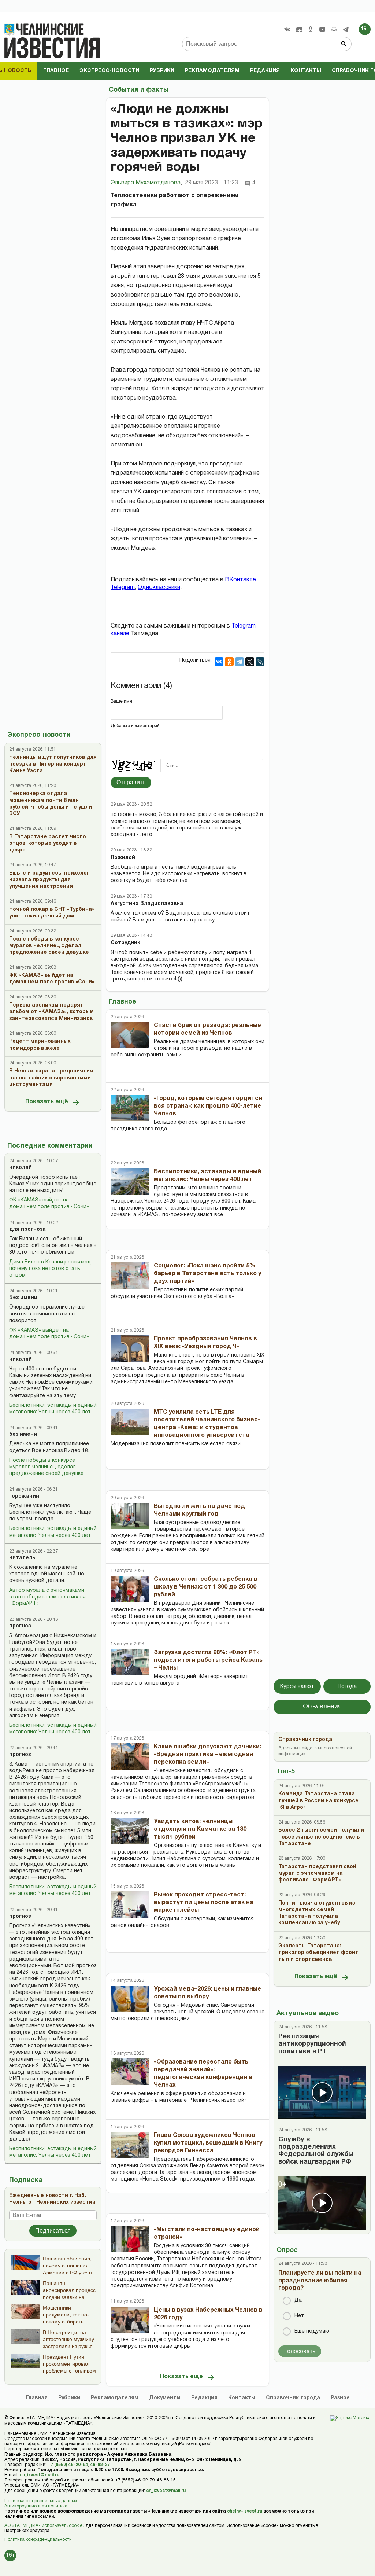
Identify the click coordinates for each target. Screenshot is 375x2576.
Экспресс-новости (109, 71)
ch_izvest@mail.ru (40, 2475)
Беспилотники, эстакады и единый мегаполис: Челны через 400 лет (53, 1409)
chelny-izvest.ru (245, 2511)
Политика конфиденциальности (38, 2540)
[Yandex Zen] (299, 29)
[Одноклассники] (229, 662)
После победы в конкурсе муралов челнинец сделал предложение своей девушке (46, 1467)
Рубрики (162, 71)
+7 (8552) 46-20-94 (68, 2465)
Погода (347, 1686)
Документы (165, 2398)
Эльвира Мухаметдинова (146, 183)
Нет (299, 2316)
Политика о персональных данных (41, 2501)
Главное (56, 71)
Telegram (123, 588)
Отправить (131, 782)
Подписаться (53, 2231)
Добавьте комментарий (135, 726)
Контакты (306, 71)
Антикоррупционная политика (36, 2506)
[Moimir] (334, 29)
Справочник (293, 2398)
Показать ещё (47, 1102)
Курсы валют (297, 1686)
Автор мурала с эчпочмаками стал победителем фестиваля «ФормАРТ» (47, 1597)
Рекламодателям (212, 71)
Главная (37, 2398)
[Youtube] (322, 29)
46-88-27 (100, 2465)
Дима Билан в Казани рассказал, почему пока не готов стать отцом (50, 1269)
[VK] (287, 29)
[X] (250, 662)
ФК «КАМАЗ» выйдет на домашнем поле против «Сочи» (49, 1204)
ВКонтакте (240, 580)
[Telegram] (346, 29)
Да (298, 2301)
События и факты (138, 90)
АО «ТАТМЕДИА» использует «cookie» (44, 2526)
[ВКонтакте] (219, 662)
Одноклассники (159, 588)
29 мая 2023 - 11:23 (211, 183)
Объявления (322, 1707)
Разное (340, 2398)
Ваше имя (121, 701)
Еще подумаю (312, 2331)
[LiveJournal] (260, 662)
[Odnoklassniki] (311, 29)
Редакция (265, 71)
